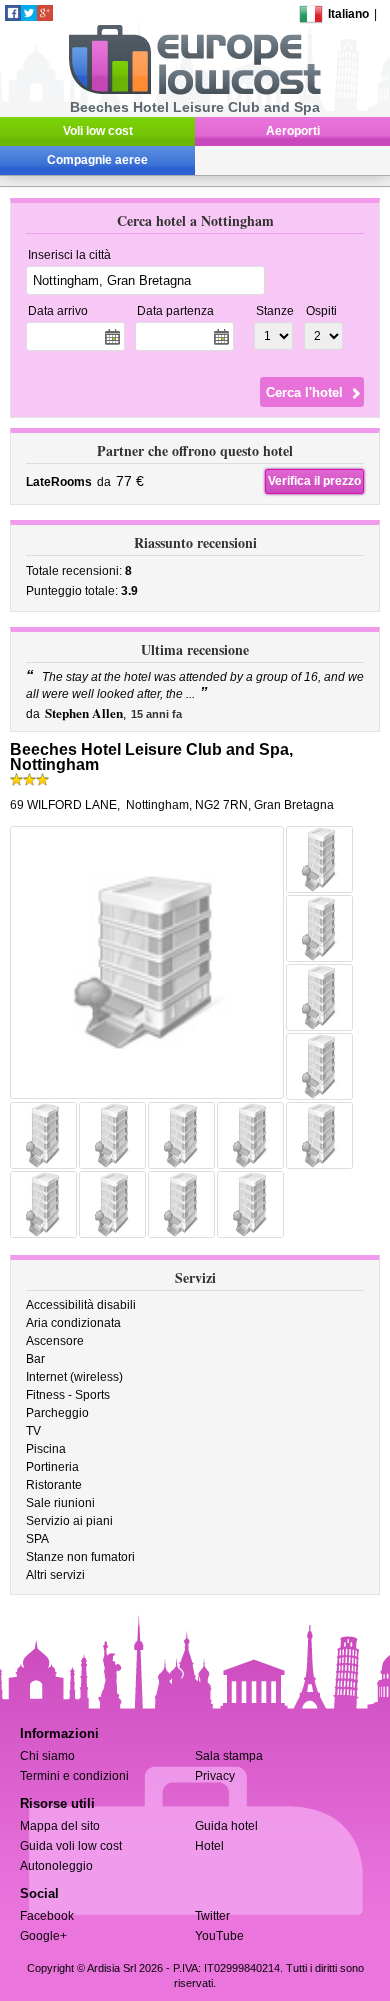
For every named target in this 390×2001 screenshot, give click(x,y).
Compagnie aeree (97, 160)
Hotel (209, 1846)
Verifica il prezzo (314, 481)
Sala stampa (229, 1756)
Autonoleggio (56, 1866)
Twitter (212, 1916)
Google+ (43, 1936)
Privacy (215, 1776)
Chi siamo (47, 1756)
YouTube (219, 1936)
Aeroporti (293, 131)
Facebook (47, 1916)
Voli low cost (98, 131)
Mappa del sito (60, 1826)
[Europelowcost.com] (194, 91)
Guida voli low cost (71, 1846)
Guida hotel (226, 1826)
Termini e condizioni (74, 1776)
